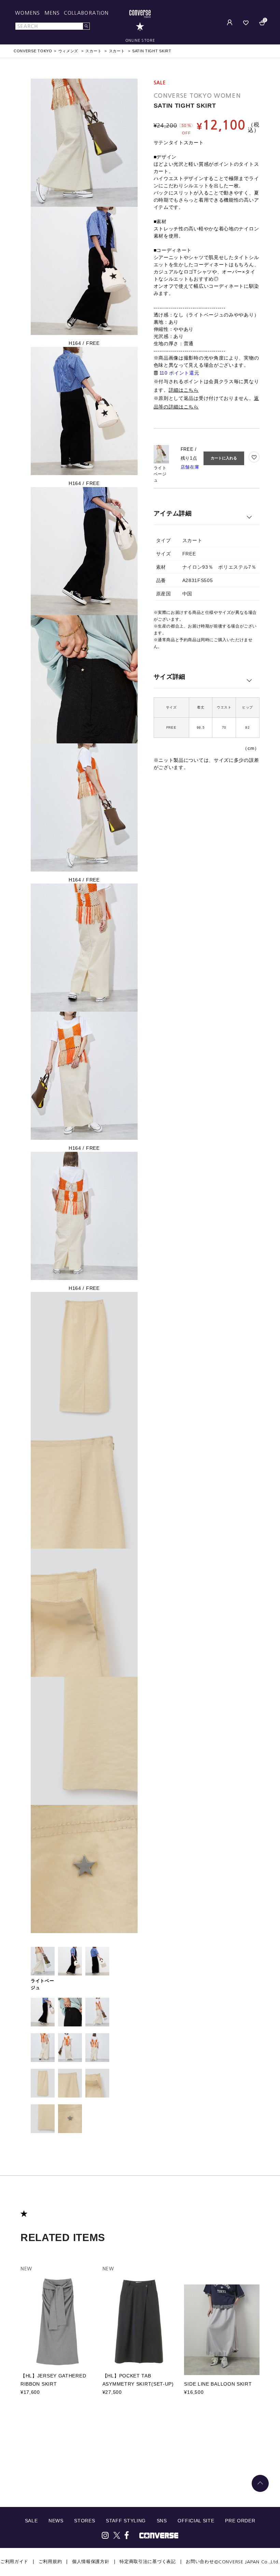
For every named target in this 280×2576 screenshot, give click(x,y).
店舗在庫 (190, 467)
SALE (31, 2521)
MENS (52, 13)
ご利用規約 (50, 2561)
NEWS (56, 2521)
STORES (85, 2521)
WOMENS (28, 13)
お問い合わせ (200, 2561)
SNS (162, 2521)
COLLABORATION (86, 13)
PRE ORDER (240, 2521)
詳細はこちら (184, 390)
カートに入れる (224, 458)
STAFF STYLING (126, 2521)
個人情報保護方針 (91, 2561)
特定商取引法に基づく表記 (148, 2561)
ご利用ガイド (14, 2561)
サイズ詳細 (170, 677)
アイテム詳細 (173, 513)
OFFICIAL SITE (196, 2521)
